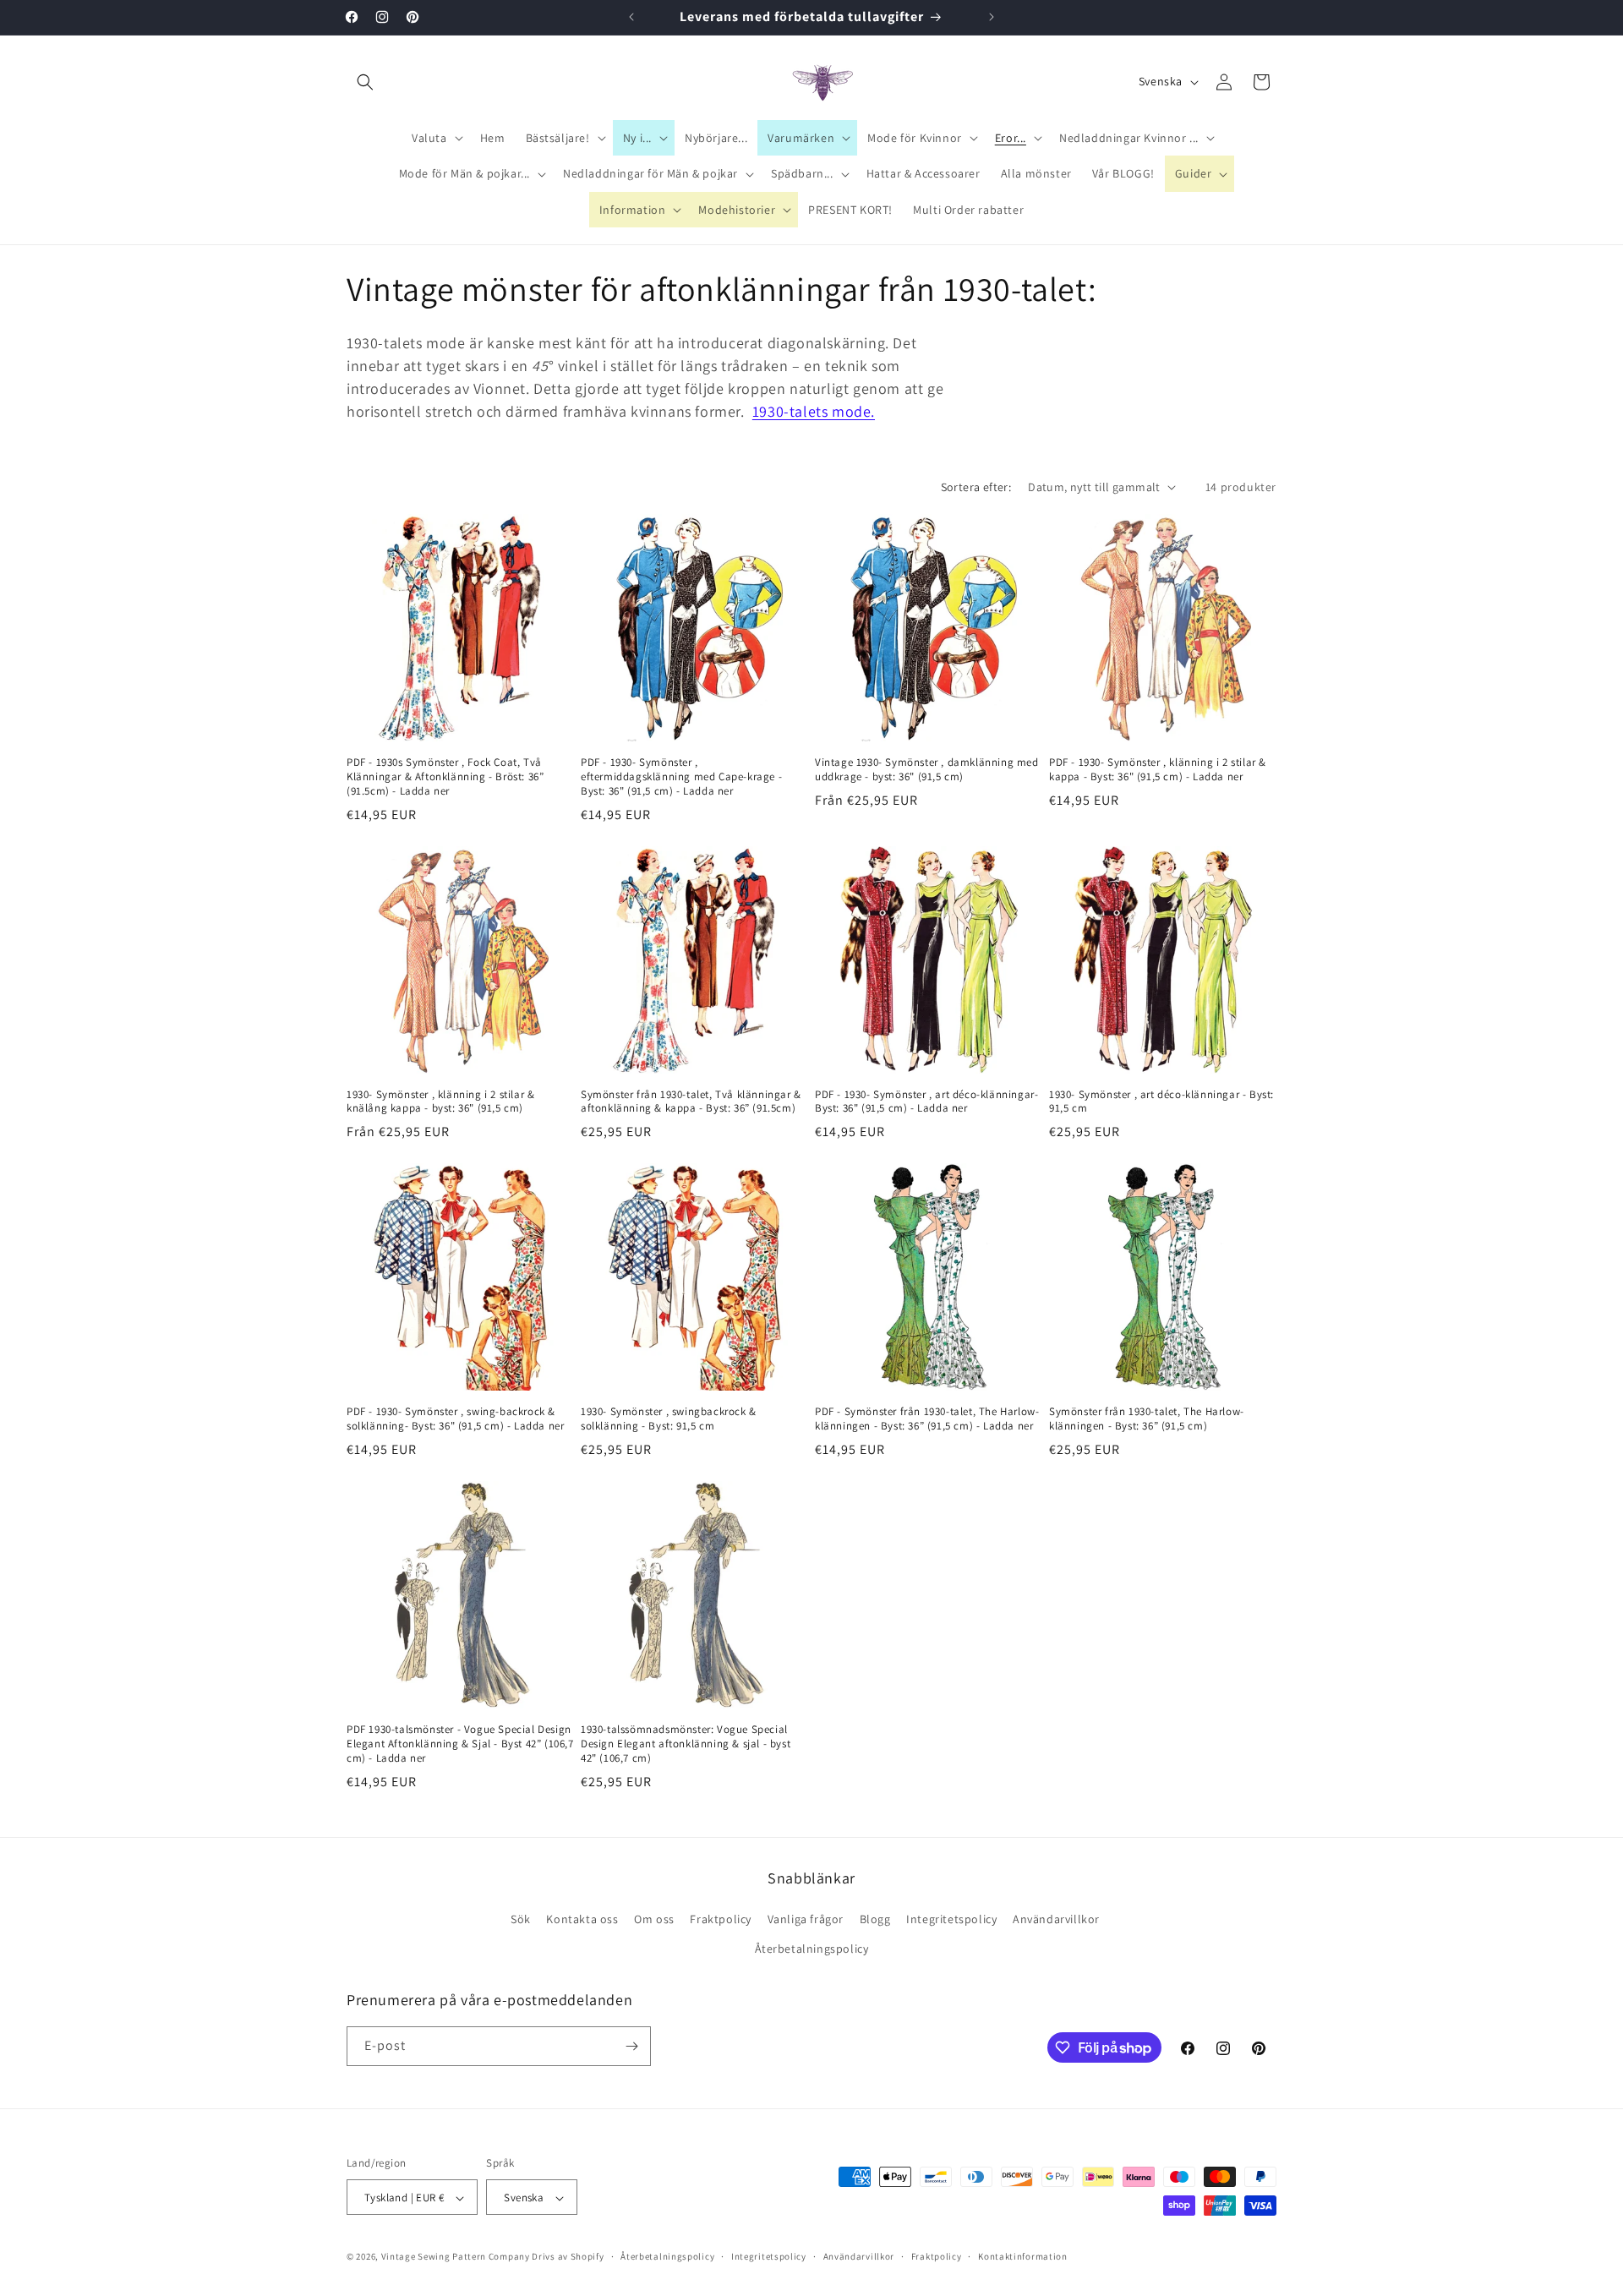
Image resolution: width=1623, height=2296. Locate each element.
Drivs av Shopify (568, 2257)
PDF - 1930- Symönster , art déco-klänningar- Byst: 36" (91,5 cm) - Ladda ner (926, 1102)
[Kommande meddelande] (992, 17)
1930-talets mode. (814, 411)
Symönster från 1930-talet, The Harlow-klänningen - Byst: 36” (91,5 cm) (1147, 1419)
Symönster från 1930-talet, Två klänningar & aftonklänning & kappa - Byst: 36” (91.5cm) (691, 1102)
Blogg (875, 1919)
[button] (365, 82)
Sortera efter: (976, 487)
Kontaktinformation (1023, 2256)
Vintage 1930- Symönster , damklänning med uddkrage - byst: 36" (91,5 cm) (927, 770)
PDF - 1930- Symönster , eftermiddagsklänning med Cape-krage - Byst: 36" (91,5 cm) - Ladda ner (681, 777)
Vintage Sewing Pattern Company (456, 2257)
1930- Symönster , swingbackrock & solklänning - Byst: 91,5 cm (669, 1419)
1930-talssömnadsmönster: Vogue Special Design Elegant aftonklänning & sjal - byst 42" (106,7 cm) (686, 1744)
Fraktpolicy (721, 1919)
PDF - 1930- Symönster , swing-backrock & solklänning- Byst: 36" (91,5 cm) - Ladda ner (455, 1419)
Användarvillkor (1056, 1919)
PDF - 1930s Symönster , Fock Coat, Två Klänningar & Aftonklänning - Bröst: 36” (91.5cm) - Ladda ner (445, 777)
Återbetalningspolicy (812, 1949)
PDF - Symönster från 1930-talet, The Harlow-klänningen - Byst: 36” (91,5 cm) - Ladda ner (927, 1419)
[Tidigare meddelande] (631, 17)
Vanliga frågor (806, 1919)
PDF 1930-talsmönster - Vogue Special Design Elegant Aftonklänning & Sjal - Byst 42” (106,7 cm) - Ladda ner (460, 1744)
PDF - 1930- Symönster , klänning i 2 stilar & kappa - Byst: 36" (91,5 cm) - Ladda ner (1158, 770)
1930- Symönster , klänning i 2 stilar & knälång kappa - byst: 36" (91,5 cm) (440, 1102)
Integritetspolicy (951, 1919)
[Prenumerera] (631, 2046)
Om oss (654, 1919)
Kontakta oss (582, 1919)
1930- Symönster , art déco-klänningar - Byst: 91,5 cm (1161, 1102)
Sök (521, 1919)
